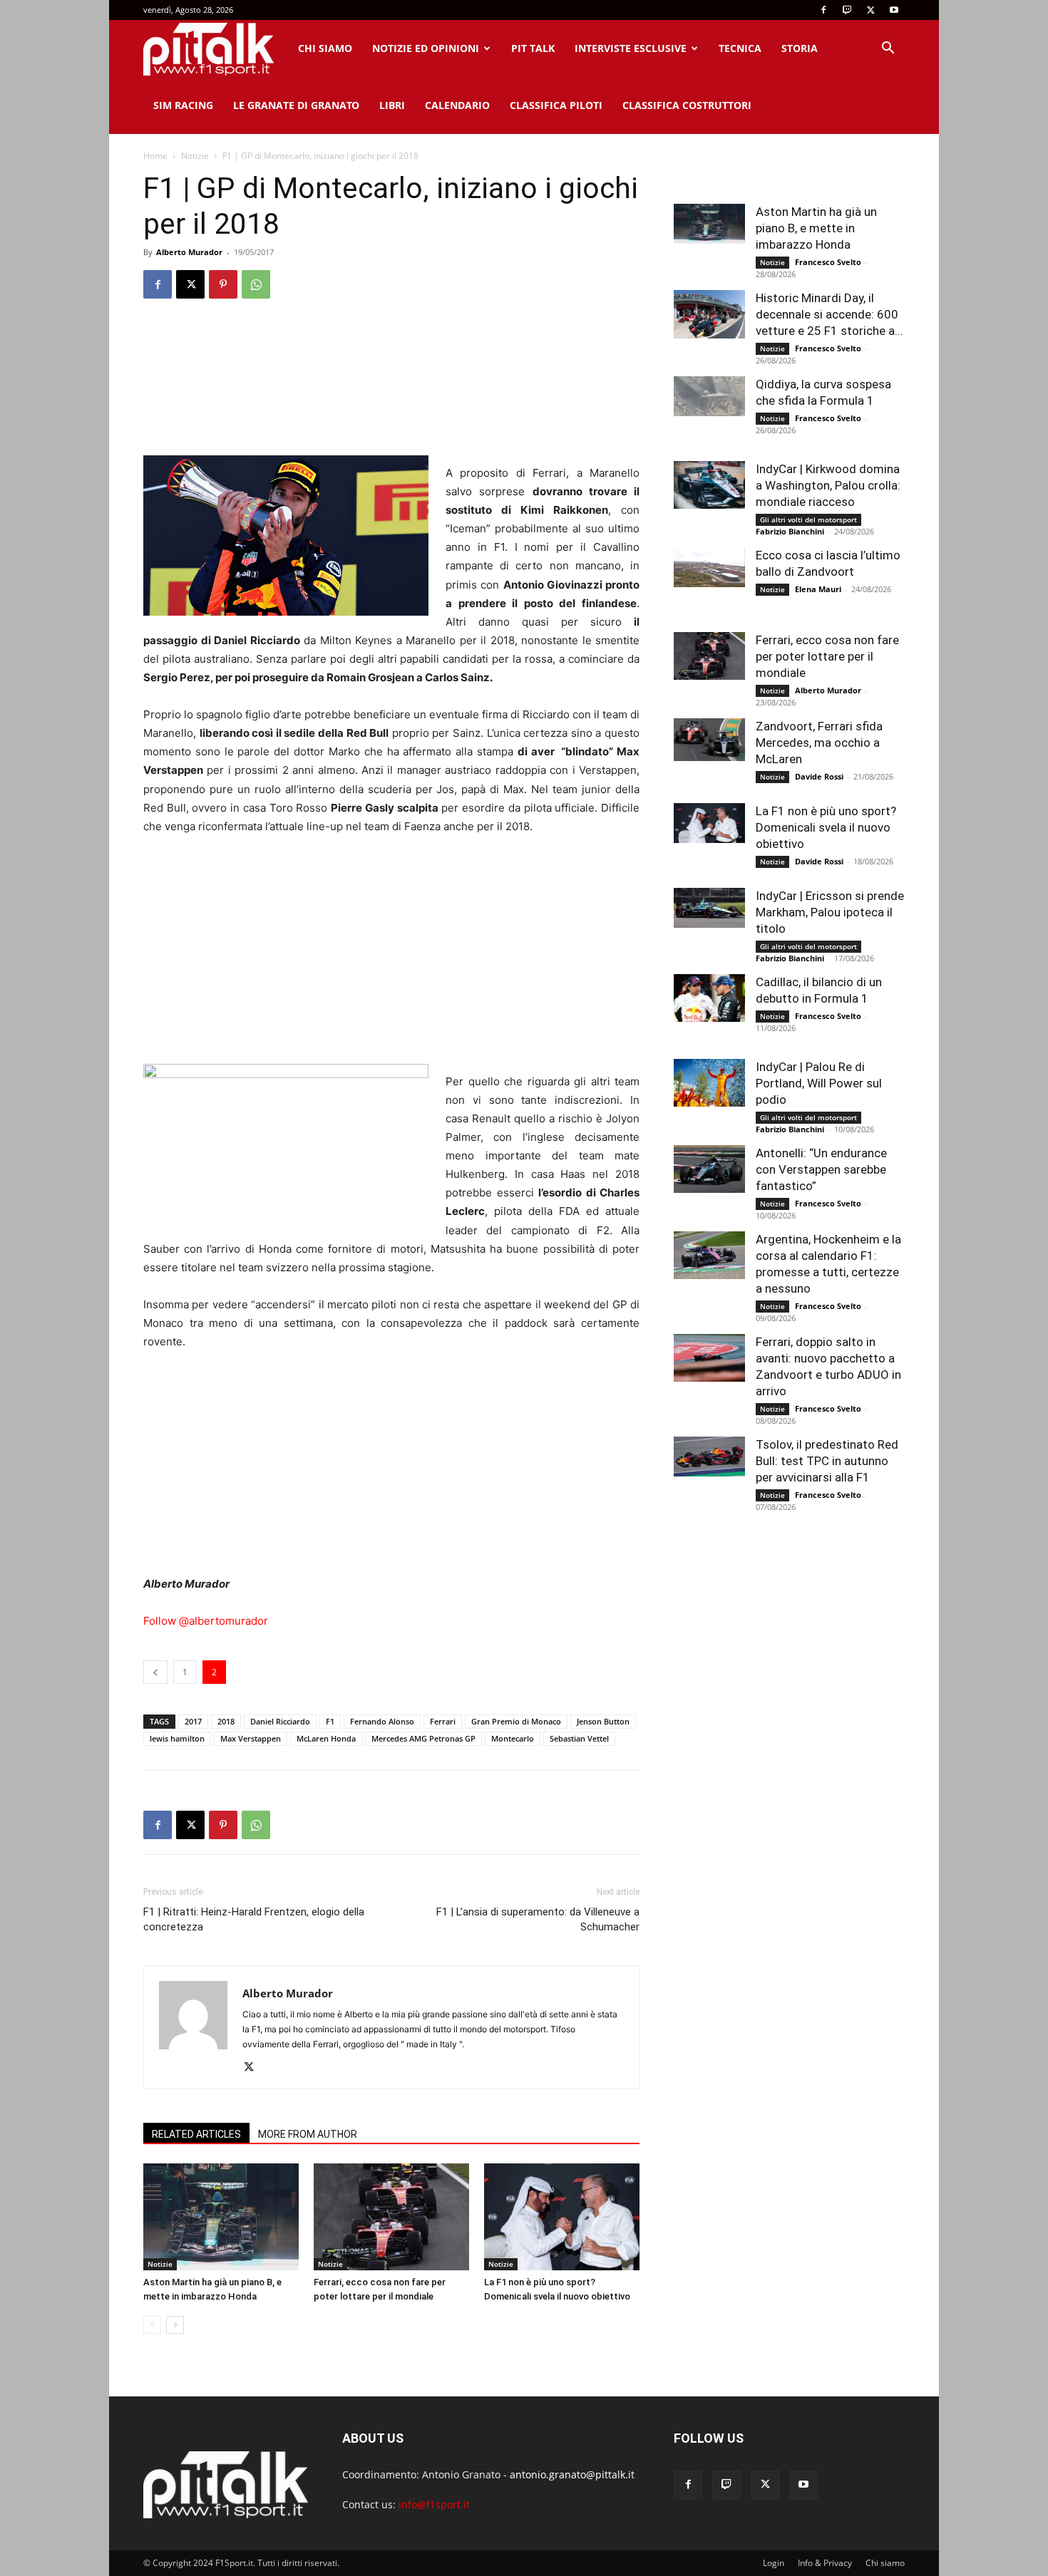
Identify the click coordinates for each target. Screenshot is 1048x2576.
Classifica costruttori (687, 105)
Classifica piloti (556, 105)
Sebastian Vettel (579, 1738)
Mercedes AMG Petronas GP (423, 1738)
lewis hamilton (177, 1738)
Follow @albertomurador (206, 1621)
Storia (800, 48)
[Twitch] (847, 10)
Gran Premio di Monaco (516, 1721)
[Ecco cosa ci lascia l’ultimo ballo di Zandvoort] (709, 567)
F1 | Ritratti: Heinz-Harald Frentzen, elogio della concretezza (254, 1919)
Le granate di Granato (296, 105)
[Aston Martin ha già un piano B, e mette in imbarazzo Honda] (221, 2217)
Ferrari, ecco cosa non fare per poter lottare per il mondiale (827, 656)
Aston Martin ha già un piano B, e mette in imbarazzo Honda (816, 228)
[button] (888, 50)
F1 (330, 1721)
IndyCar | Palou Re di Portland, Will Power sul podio (819, 1083)
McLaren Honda (326, 1738)
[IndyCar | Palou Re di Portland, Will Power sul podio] (709, 1083)
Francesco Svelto (828, 262)
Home (155, 156)
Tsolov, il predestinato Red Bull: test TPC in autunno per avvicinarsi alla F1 (827, 1461)
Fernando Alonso (382, 1721)
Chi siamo (325, 48)
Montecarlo (513, 1738)
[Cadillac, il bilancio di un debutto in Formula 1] (709, 998)
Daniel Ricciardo (280, 1721)
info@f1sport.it (434, 2504)
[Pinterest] (223, 284)
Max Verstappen (251, 1738)
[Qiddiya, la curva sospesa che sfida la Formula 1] (709, 396)
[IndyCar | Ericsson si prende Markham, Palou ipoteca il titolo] (709, 908)
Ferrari (443, 1721)
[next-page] (175, 2325)
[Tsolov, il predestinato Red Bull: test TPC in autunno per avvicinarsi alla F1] (709, 1457)
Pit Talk (533, 48)
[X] (870, 10)
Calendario (457, 105)
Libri (392, 105)
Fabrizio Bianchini (790, 531)
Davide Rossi (819, 776)
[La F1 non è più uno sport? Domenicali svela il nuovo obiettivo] (562, 2217)
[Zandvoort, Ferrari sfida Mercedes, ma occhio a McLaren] (709, 740)
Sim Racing (183, 105)
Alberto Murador (189, 252)
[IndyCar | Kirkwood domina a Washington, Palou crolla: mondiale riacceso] (709, 485)
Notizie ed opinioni (426, 48)
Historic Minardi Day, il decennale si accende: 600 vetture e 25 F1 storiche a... (829, 314)
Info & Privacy (825, 2563)
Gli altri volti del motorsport (808, 519)
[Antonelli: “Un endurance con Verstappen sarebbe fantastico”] (709, 1169)
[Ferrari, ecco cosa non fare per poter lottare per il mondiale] (391, 2217)
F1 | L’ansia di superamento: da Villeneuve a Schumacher (538, 1919)
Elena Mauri (818, 589)
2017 (193, 1721)
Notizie (195, 156)
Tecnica (740, 48)
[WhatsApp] (256, 284)
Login (774, 2563)
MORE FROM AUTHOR (308, 2134)
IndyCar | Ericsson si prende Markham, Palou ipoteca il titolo (830, 912)
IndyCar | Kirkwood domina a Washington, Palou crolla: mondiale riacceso (828, 485)
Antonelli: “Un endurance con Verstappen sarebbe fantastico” (821, 1169)
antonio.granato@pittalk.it (572, 2474)
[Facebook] (823, 10)
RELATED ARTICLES (196, 2134)
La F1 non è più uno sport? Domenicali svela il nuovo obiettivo (826, 827)
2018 (226, 1721)
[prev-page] (152, 2325)
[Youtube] (894, 10)
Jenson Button (603, 1721)
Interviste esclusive (631, 48)
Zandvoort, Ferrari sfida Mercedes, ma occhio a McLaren (819, 743)
